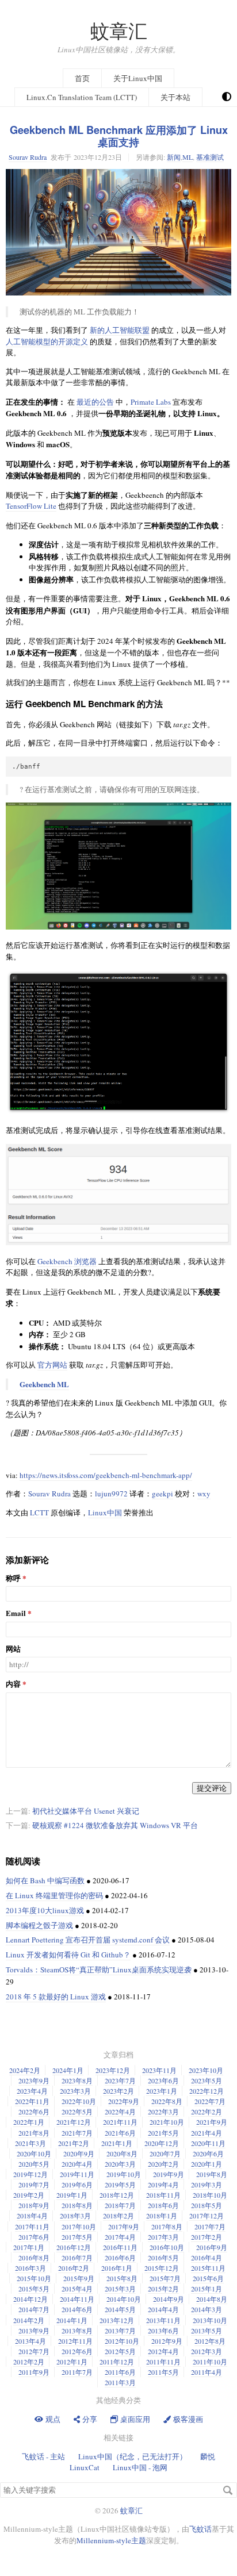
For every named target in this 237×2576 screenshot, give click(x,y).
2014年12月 (30, 2299)
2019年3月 (207, 2185)
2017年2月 (207, 2237)
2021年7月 (77, 2133)
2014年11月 (77, 2299)
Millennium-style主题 (111, 2540)
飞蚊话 (200, 2529)
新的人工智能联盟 (120, 330)
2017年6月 (34, 2237)
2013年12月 (117, 2320)
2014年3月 (207, 2309)
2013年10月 (210, 2320)
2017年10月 (79, 2226)
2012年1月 (72, 2362)
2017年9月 (124, 2226)
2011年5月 (163, 2372)
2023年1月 (162, 2091)
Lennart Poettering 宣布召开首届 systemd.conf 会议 (88, 1940)
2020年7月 (165, 2153)
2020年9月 (79, 2153)
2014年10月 (124, 2299)
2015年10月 (34, 2278)
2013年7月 (120, 2331)
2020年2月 (163, 2164)
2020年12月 (162, 2143)
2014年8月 (212, 2299)
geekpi (163, 1494)
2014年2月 (29, 2320)
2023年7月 (120, 2080)
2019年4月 (163, 2185)
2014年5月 (120, 2309)
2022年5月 (77, 2112)
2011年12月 (117, 2362)
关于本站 (175, 97)
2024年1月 (68, 2070)
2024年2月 (25, 2070)
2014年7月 (34, 2309)
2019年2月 (29, 2195)
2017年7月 (210, 2226)
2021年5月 (163, 2133)
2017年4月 (120, 2237)
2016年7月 (77, 2258)
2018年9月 (34, 2205)
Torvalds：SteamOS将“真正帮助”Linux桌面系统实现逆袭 (99, 1970)
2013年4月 (30, 2341)
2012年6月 (77, 2351)
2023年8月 (77, 2080)
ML (188, 157)
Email (16, 1613)
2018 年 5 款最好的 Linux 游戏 (56, 1997)
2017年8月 (167, 2226)
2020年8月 (122, 2153)
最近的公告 (95, 402)
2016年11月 (120, 2247)
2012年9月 (167, 2341)
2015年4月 (77, 2289)
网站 (13, 1649)
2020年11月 (208, 2143)
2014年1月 (72, 2320)
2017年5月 (77, 2237)
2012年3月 (207, 2351)
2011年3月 (120, 2382)
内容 (13, 1684)
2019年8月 (212, 2174)
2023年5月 (207, 2080)
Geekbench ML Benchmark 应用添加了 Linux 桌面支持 (119, 136)
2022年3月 (163, 2112)
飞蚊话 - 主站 (43, 2456)
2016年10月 (167, 2247)
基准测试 (210, 157)
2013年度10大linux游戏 (45, 1910)
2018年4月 (32, 2216)
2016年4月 (207, 2258)
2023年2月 (118, 2091)
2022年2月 (207, 2112)
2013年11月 (163, 2320)
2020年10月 (34, 2153)
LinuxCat (85, 2467)
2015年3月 (120, 2289)
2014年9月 (169, 2299)
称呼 (13, 1578)
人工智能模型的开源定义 (47, 341)
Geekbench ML (44, 1384)
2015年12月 (162, 2268)
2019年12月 (30, 2174)
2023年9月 (34, 2080)
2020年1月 (207, 2164)
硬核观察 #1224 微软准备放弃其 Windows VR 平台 (115, 1825)
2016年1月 (117, 2268)
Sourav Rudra (28, 157)
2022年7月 (210, 2101)
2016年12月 (74, 2247)
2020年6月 (208, 2153)
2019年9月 (169, 2174)
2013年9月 (34, 2331)
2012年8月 (210, 2341)
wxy (204, 1494)
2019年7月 (34, 2185)
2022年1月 (29, 2122)
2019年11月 (77, 2174)
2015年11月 (208, 2268)
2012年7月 (34, 2351)
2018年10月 (210, 2195)
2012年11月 (75, 2341)
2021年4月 (207, 2133)
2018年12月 (117, 2195)
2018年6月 (163, 2205)
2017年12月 (207, 2216)
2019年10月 (124, 2174)
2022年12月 (207, 2091)
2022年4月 (120, 2112)
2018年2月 (118, 2216)
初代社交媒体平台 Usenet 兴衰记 (86, 1811)
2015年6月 (208, 2278)
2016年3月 (30, 2268)
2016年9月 (212, 2247)
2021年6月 (120, 2133)
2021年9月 (212, 2122)
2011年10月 (210, 2362)
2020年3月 (120, 2164)
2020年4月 (77, 2164)
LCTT (39, 1512)
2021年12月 (74, 2122)
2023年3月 (75, 2091)
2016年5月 (163, 2258)
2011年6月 (120, 2372)
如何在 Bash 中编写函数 (45, 1880)
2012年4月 (163, 2351)
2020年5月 (34, 2164)
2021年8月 (34, 2133)
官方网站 (52, 1365)
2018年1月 (162, 2216)
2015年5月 (34, 2289)
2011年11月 (163, 2362)
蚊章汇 (119, 31)
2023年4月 (32, 2091)
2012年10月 (122, 2341)
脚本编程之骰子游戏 (39, 1925)
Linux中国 (105, 1512)
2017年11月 (32, 2226)
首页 (82, 78)
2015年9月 (79, 2278)
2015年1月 (207, 2289)
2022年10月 (79, 2101)
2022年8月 (167, 2101)
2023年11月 (159, 2070)
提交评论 (212, 1788)
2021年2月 (74, 2143)
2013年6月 (163, 2331)
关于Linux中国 (138, 78)
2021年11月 (120, 2122)
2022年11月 (32, 2101)
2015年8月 (122, 2278)
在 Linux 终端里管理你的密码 (54, 1895)
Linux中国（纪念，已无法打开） (133, 2456)
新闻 (174, 157)
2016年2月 (74, 2268)
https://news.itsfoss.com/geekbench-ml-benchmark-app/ (106, 1475)
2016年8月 (34, 2258)
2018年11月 (163, 2195)
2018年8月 (77, 2205)
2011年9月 (34, 2372)
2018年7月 (120, 2205)
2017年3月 (163, 2237)
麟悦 (208, 2456)
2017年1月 (29, 2247)
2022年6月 (34, 2112)
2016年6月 (120, 2258)
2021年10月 (167, 2122)
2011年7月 (77, 2372)
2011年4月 (207, 2372)
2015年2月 (163, 2289)
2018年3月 (75, 2216)
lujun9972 (111, 1494)
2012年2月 (29, 2362)
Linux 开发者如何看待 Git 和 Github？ (68, 1955)
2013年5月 (207, 2331)
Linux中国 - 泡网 (140, 2467)
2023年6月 (163, 2080)
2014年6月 (77, 2309)
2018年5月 (207, 2205)
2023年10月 (206, 2070)
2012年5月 (120, 2351)
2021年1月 (117, 2143)
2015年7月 (165, 2278)
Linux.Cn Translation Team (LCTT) (82, 97)
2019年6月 (77, 2185)
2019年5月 (120, 2185)
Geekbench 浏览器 (67, 1261)
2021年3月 (30, 2143)
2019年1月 (72, 2195)
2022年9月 (124, 2101)
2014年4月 (163, 2309)
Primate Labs (151, 402)
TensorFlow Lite (31, 506)
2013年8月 (77, 2331)
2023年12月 (113, 2070)
